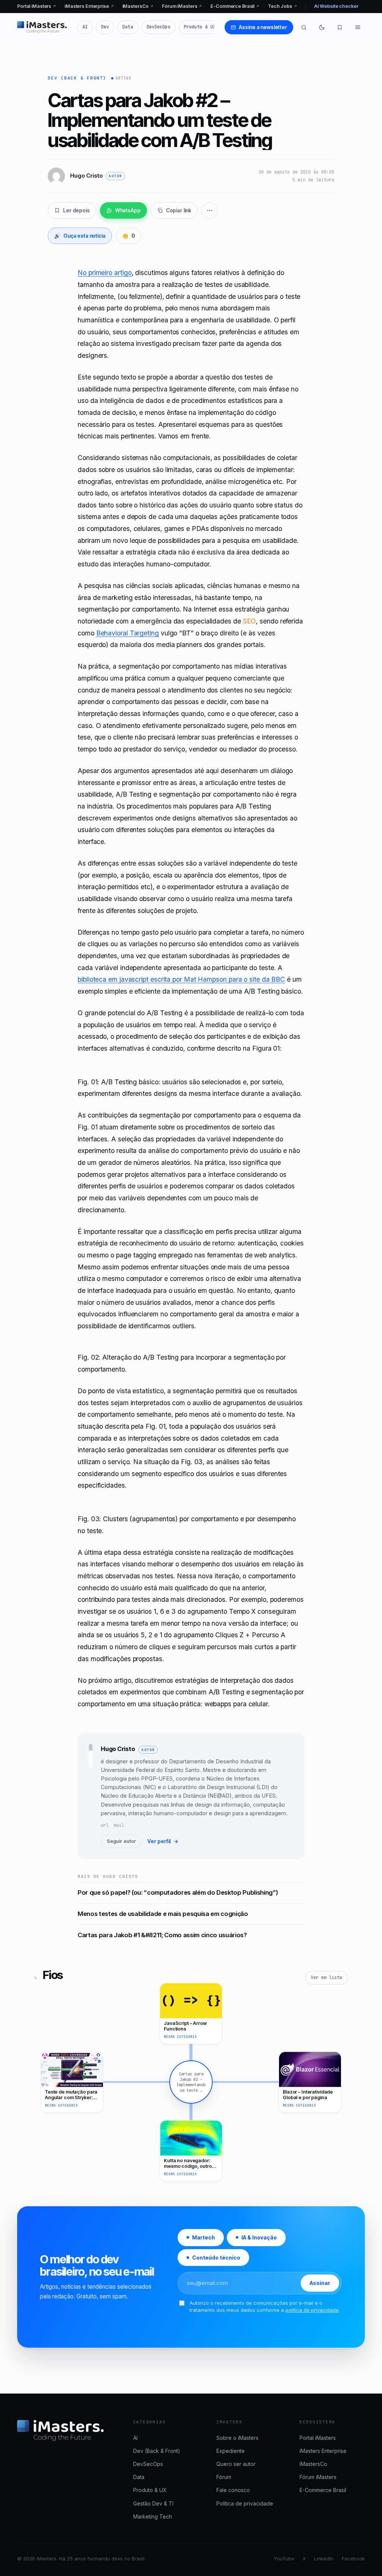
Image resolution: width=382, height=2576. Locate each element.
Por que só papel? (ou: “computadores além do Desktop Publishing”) (178, 1892)
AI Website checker (336, 6)
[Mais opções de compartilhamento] (210, 210)
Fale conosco (233, 2490)
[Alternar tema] (322, 27)
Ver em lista (326, 1978)
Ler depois (76, 210)
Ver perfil (163, 1841)
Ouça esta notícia (80, 236)
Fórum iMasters (182, 6)
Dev (105, 27)
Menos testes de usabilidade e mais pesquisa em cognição (163, 1914)
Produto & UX (200, 27)
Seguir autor (121, 1841)
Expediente (231, 2451)
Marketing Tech (153, 2516)
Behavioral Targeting (128, 633)
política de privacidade (312, 2310)
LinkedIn (324, 2558)
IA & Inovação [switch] (259, 2237)
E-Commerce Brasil (235, 6)
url (105, 1825)
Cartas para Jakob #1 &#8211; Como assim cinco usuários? (162, 1935)
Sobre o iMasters (237, 2438)
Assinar (320, 2283)
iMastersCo (138, 6)
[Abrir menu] (358, 27)
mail (119, 1825)
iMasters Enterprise (89, 6)
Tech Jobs (283, 6)
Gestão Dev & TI (153, 2503)
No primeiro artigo (104, 273)
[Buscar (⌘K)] (304, 27)
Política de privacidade (245, 2503)
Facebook (353, 2558)
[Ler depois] (340, 27)
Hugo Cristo (118, 1749)
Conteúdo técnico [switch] (216, 2257)
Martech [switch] (203, 2237)
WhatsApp (128, 210)
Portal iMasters (37, 6)
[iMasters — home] (42, 27)
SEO (250, 621)
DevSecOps (159, 27)
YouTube (284, 2558)
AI (85, 27)
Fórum (224, 2477)
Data (128, 27)
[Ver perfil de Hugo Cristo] (91, 1796)
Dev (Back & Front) (77, 78)
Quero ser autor (236, 2464)
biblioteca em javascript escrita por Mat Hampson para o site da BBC (181, 979)
